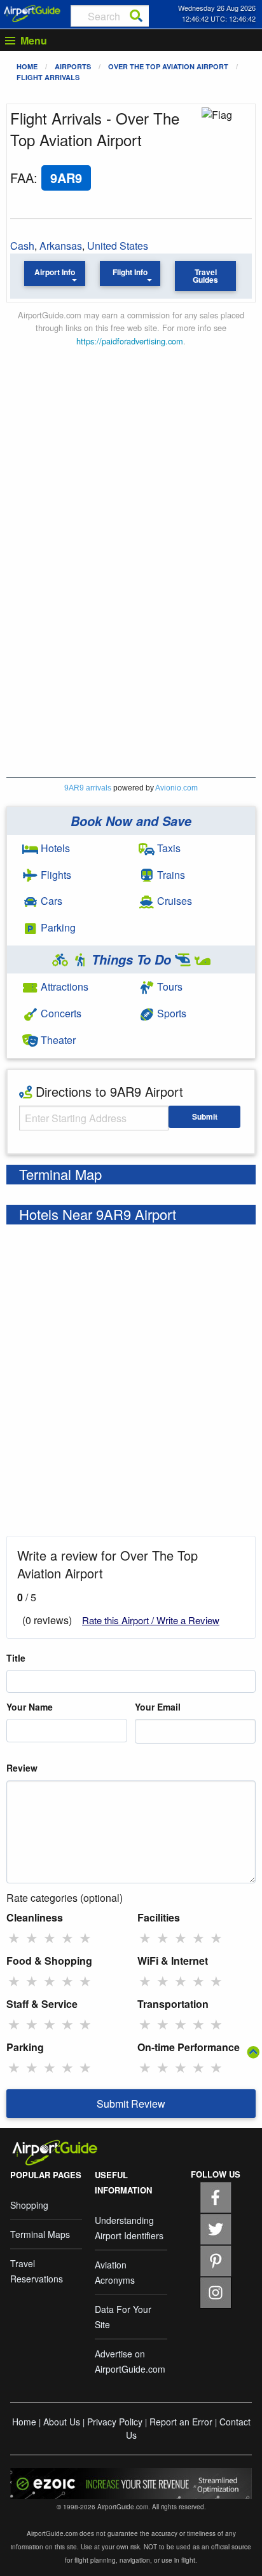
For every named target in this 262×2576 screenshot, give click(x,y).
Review (22, 1768)
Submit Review (131, 2104)
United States (118, 246)
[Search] (136, 16)
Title (16, 1658)
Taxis (168, 848)
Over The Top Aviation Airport (168, 66)
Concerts (60, 1013)
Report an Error (181, 2422)
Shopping (29, 2205)
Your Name (30, 1707)
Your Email (158, 1707)
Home (27, 66)
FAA (22, 178)
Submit (205, 1116)
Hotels (54, 848)
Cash (22, 246)
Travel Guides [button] (205, 276)
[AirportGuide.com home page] (32, 12)
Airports (73, 66)
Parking (57, 927)
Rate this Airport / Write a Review (151, 1620)
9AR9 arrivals (88, 788)
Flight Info (130, 272)
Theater (57, 1040)
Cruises (173, 901)
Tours (169, 986)
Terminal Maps (40, 2234)
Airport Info (55, 272)
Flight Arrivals (48, 77)
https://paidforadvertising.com (130, 341)
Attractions (63, 986)
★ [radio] (14, 1937)
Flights (55, 875)
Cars (50, 901)
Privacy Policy (115, 2422)
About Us (62, 2422)
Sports (170, 1013)
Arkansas (61, 246)
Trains (170, 875)
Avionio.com (176, 788)
